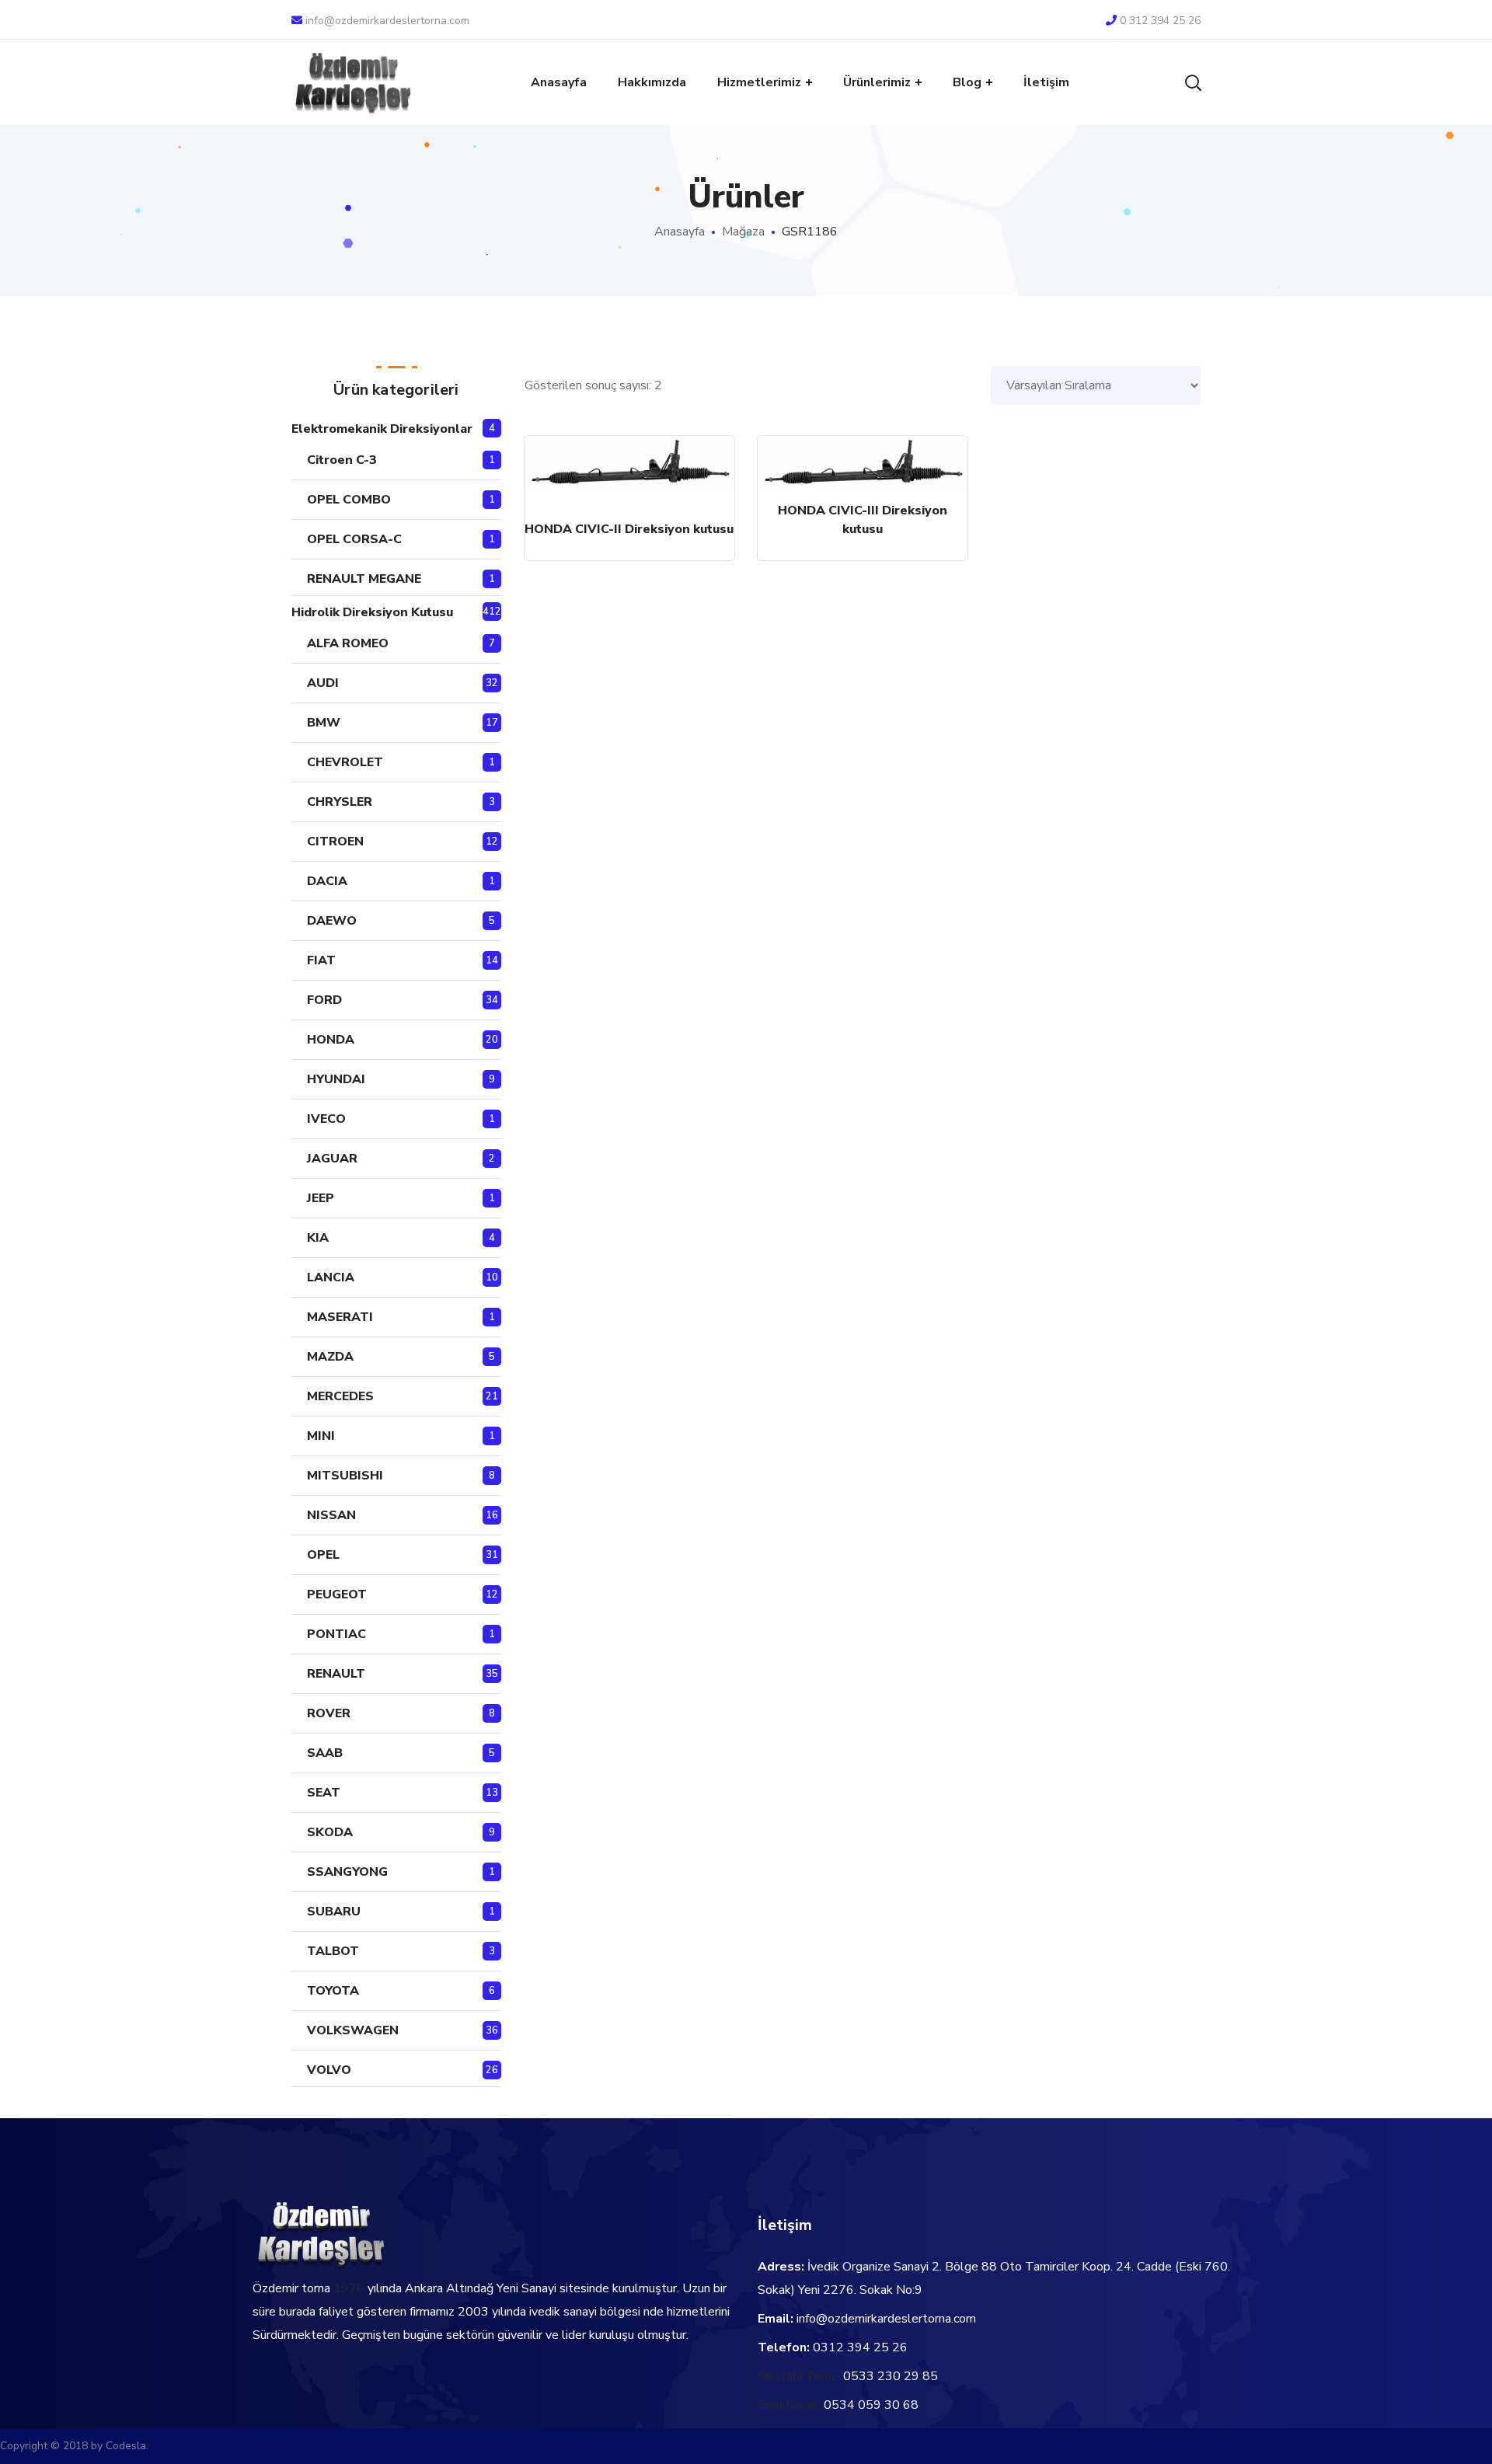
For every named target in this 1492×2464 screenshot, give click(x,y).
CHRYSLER (340, 802)
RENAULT (336, 1674)
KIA (318, 1238)
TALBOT (333, 1951)
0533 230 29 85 (891, 2376)
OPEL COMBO (349, 500)
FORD (324, 1000)
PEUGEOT (337, 1594)
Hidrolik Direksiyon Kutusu (372, 612)
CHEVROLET (345, 762)
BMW (324, 723)
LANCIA (331, 1277)
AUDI (323, 683)
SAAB (325, 1753)
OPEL (323, 1555)
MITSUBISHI (345, 1476)
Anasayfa (680, 232)
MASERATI (340, 1317)
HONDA (331, 1040)
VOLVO (329, 2070)
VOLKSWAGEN (353, 2030)
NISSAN (331, 1515)
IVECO (326, 1119)
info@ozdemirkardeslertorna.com (387, 21)
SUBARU (334, 1912)
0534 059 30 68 (871, 2405)
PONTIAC (336, 1634)
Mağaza (743, 232)
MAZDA (330, 1357)
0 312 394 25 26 (1160, 21)
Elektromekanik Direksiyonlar (382, 429)
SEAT (324, 1793)
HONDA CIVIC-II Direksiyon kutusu (629, 529)
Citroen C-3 (342, 460)
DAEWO (332, 921)
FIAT (321, 960)
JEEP (321, 1198)
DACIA (327, 881)
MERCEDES (340, 1396)
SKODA (330, 1832)
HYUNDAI (336, 1079)
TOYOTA (333, 1991)
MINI (321, 1436)
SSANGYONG (347, 1872)
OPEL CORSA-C (354, 539)
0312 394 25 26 (860, 2347)
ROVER (329, 1713)
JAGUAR (332, 1159)
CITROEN (335, 842)
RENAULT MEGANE (364, 579)
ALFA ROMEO (348, 643)
